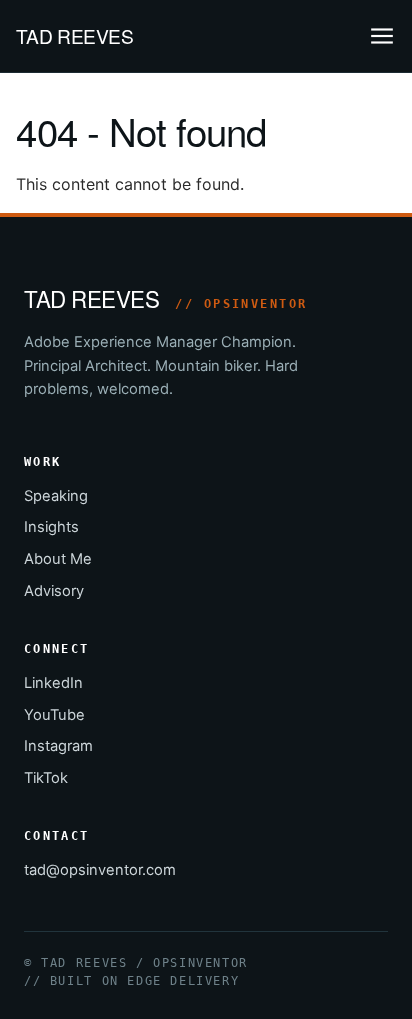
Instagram (58, 746)
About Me (58, 559)
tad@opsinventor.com (100, 870)
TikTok (46, 778)
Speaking (56, 496)
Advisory (54, 591)
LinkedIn (53, 683)
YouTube (54, 715)
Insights (51, 527)
